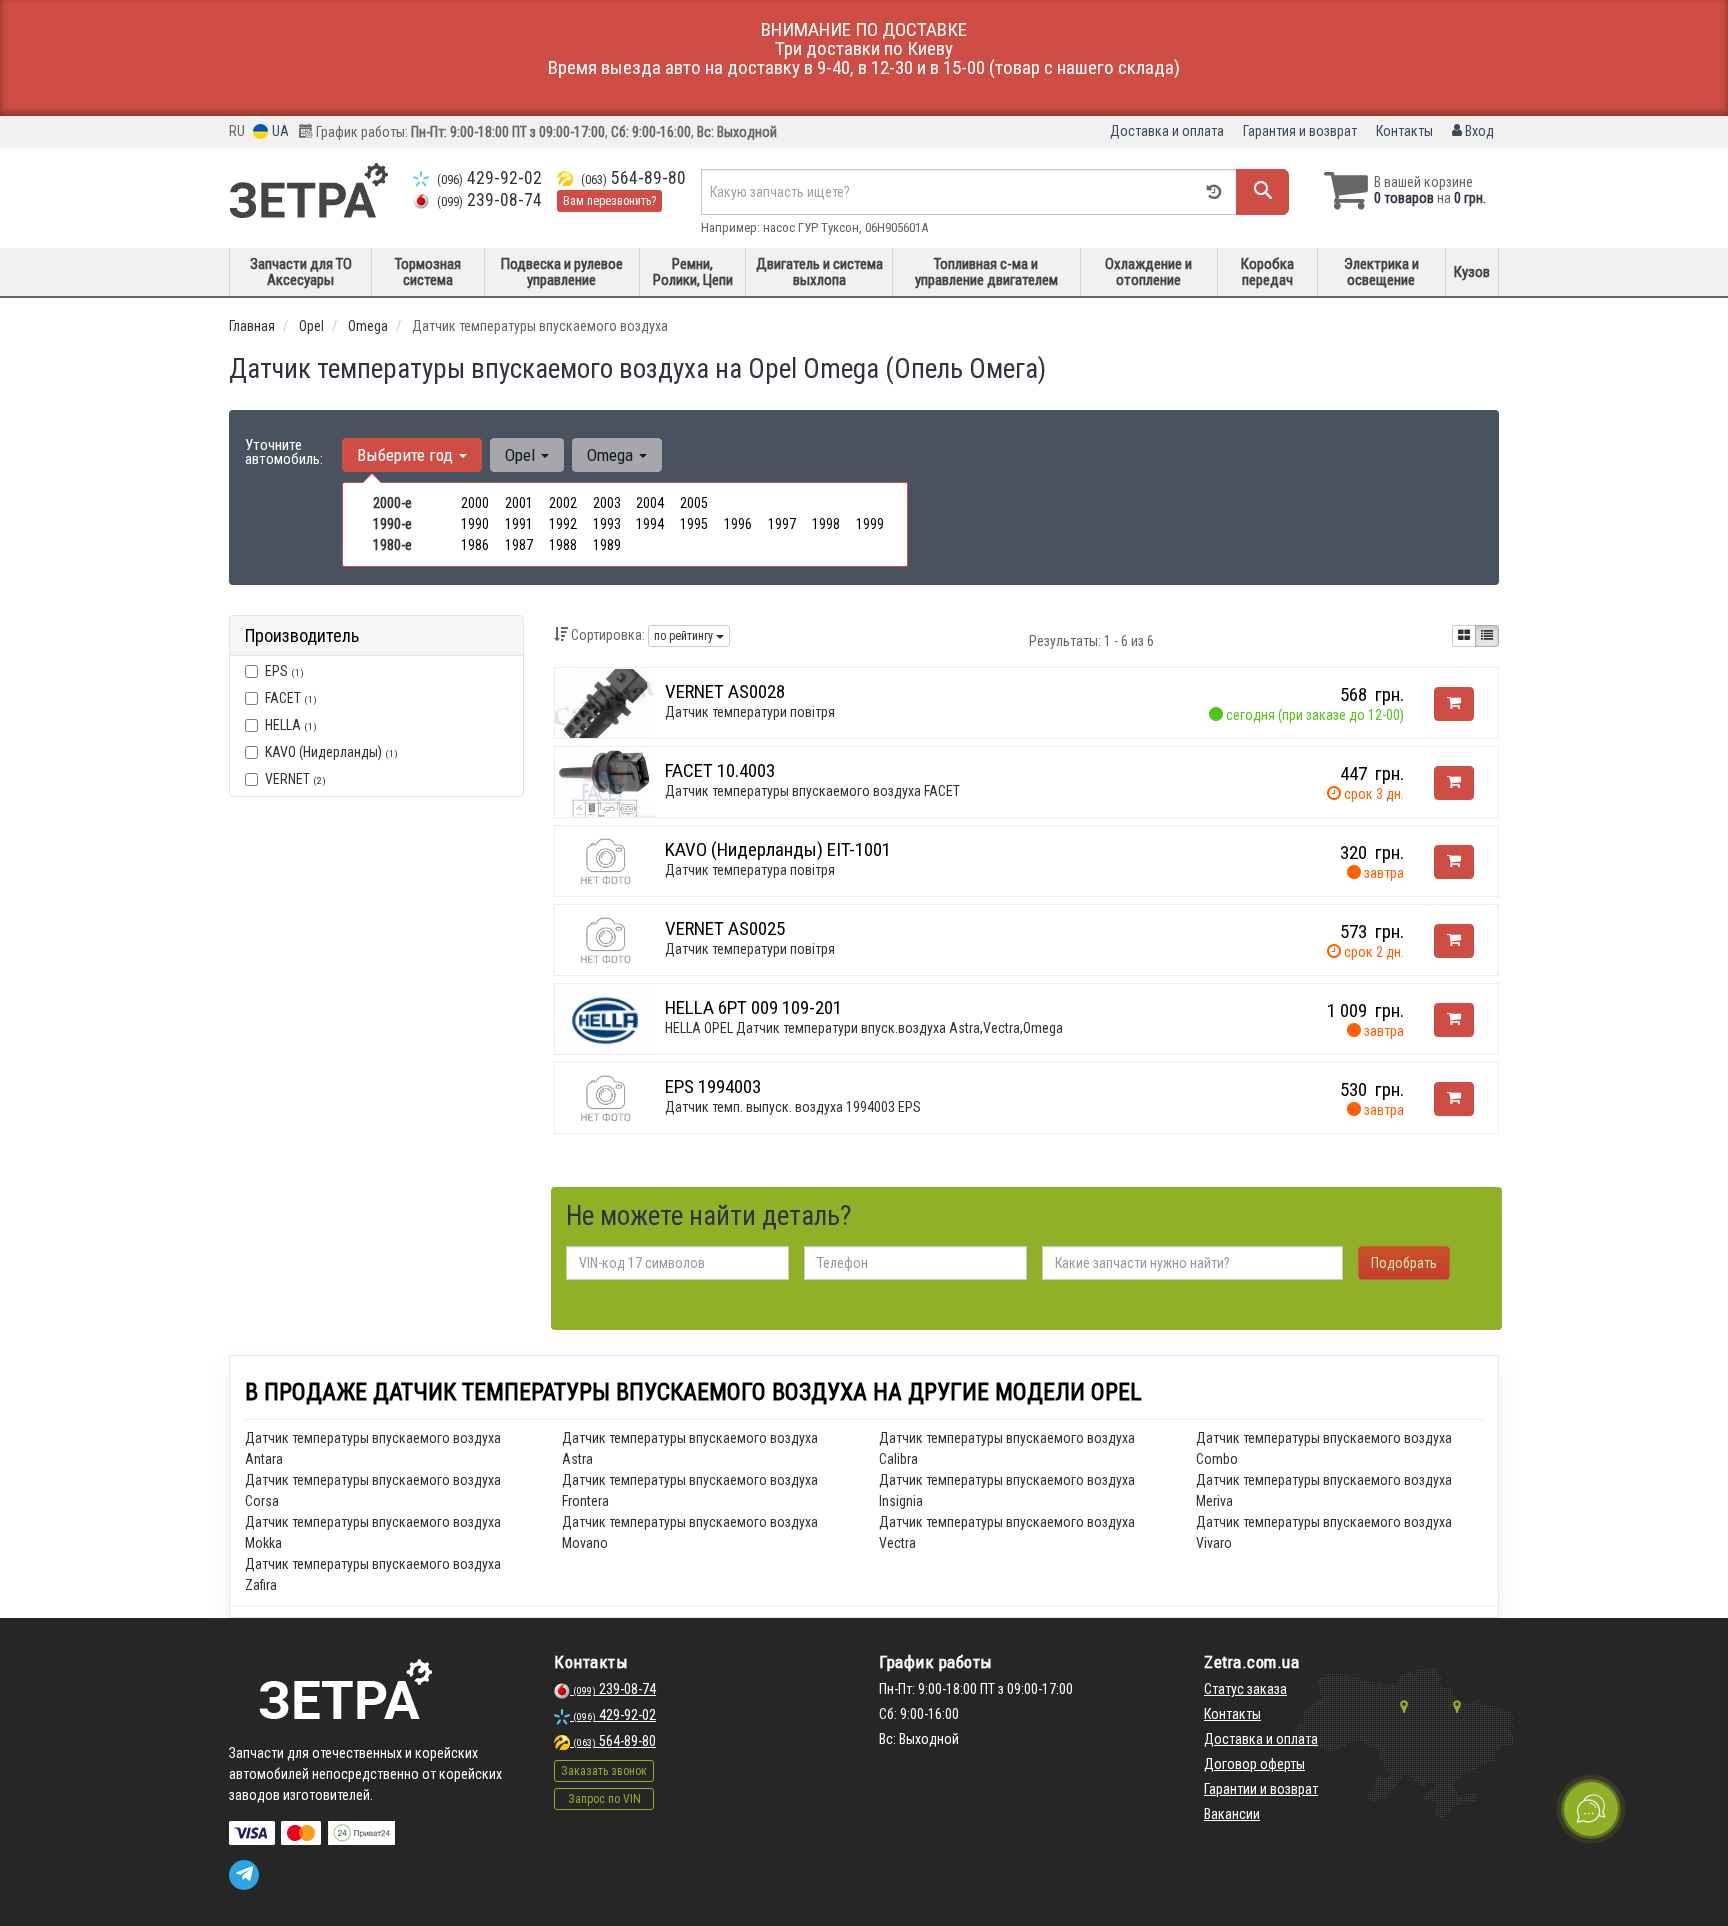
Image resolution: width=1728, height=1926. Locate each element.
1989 (607, 545)
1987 (519, 545)
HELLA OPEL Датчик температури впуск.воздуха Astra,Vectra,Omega (864, 1028)
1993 (607, 524)
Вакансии (1232, 1814)
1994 (650, 524)
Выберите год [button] (407, 455)
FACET (291, 698)
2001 (519, 503)
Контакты (1404, 131)
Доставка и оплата (1167, 131)
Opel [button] (522, 455)
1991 (519, 524)
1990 (475, 524)
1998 (826, 524)
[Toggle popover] (1591, 1809)
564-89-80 (633, 178)
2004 (650, 503)
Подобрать (1404, 1263)
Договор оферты (1254, 1764)
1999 (870, 524)
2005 (694, 503)
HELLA (291, 725)
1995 (694, 524)
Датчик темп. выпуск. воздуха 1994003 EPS (793, 1107)
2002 (563, 503)
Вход (1478, 131)
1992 (563, 524)
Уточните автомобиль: (284, 452)
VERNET (295, 779)
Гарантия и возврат (1300, 131)
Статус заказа (1245, 1689)
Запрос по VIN (604, 1799)
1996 (738, 524)
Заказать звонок (604, 1771)
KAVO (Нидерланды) (331, 752)
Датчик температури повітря (750, 712)
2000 (475, 503)
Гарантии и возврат (1261, 1789)
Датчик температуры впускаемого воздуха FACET (812, 791)
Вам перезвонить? (609, 201)
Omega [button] (612, 455)
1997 (782, 524)
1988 (563, 545)
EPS (284, 671)
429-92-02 (489, 178)
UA (279, 131)
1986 (475, 545)
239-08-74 (489, 200)
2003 (607, 503)
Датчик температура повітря (750, 870)
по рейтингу (685, 636)
